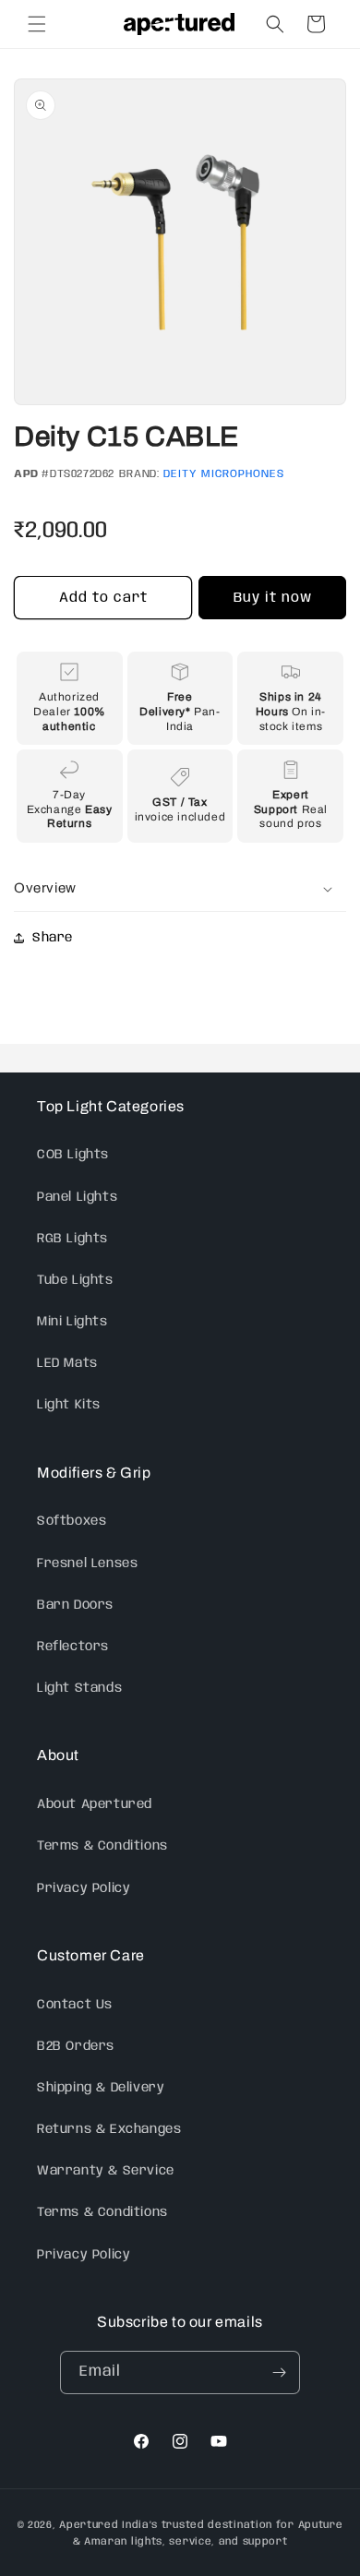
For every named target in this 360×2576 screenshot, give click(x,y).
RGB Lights (72, 1239)
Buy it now (273, 598)
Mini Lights (72, 1322)
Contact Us (75, 2005)
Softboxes (72, 1521)
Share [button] (53, 938)
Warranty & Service (106, 2171)
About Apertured (95, 1804)
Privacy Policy (84, 1888)
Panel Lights (77, 1197)
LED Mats (67, 1363)
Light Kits (69, 1405)
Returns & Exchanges (109, 2129)
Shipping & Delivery (101, 2088)
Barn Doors (75, 1605)
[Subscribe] (279, 2372)
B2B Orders (76, 2046)
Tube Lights (75, 1280)
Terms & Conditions (102, 1846)
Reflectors (73, 1647)
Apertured (90, 2525)
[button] (37, 24)
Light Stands (79, 1688)
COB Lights (73, 1155)
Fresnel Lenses (87, 1564)
